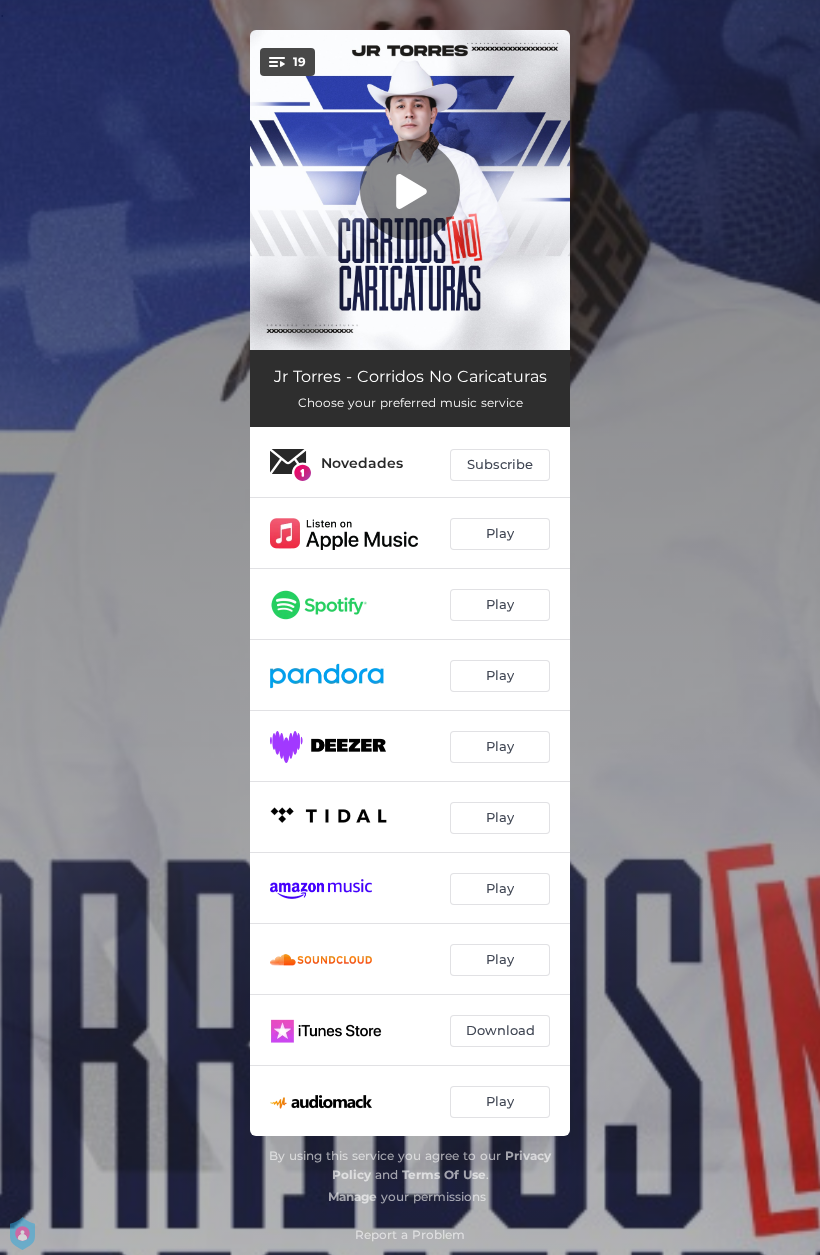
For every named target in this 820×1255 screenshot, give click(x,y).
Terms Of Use (444, 1174)
